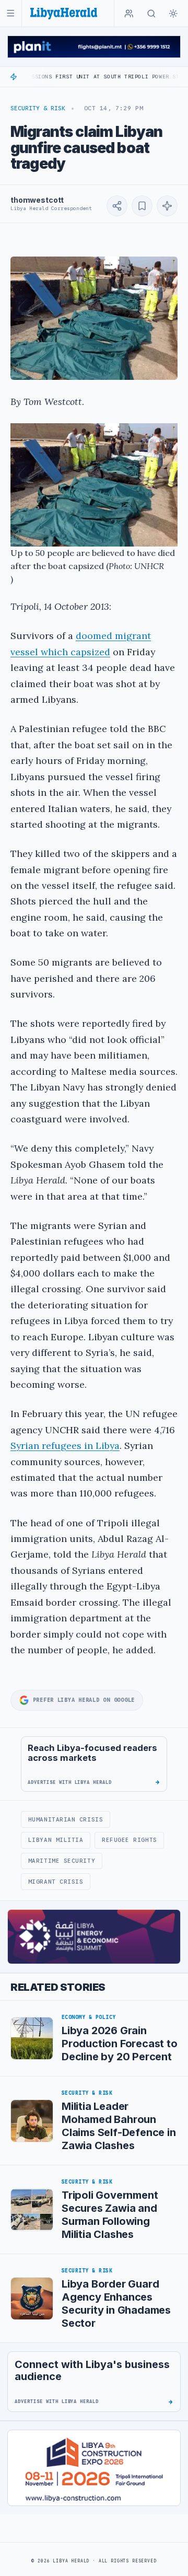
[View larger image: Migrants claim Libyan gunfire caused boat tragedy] (94, 318)
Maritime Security (62, 1861)
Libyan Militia (56, 1840)
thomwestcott (37, 200)
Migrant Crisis (56, 1882)
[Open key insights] (167, 206)
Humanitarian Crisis (66, 1819)
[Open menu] (11, 13)
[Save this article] (142, 206)
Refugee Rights (130, 1840)
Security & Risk (38, 108)
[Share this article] (117, 206)
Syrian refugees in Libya (65, 1446)
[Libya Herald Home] (64, 13)
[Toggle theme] (173, 14)
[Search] (151, 14)
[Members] (129, 14)
